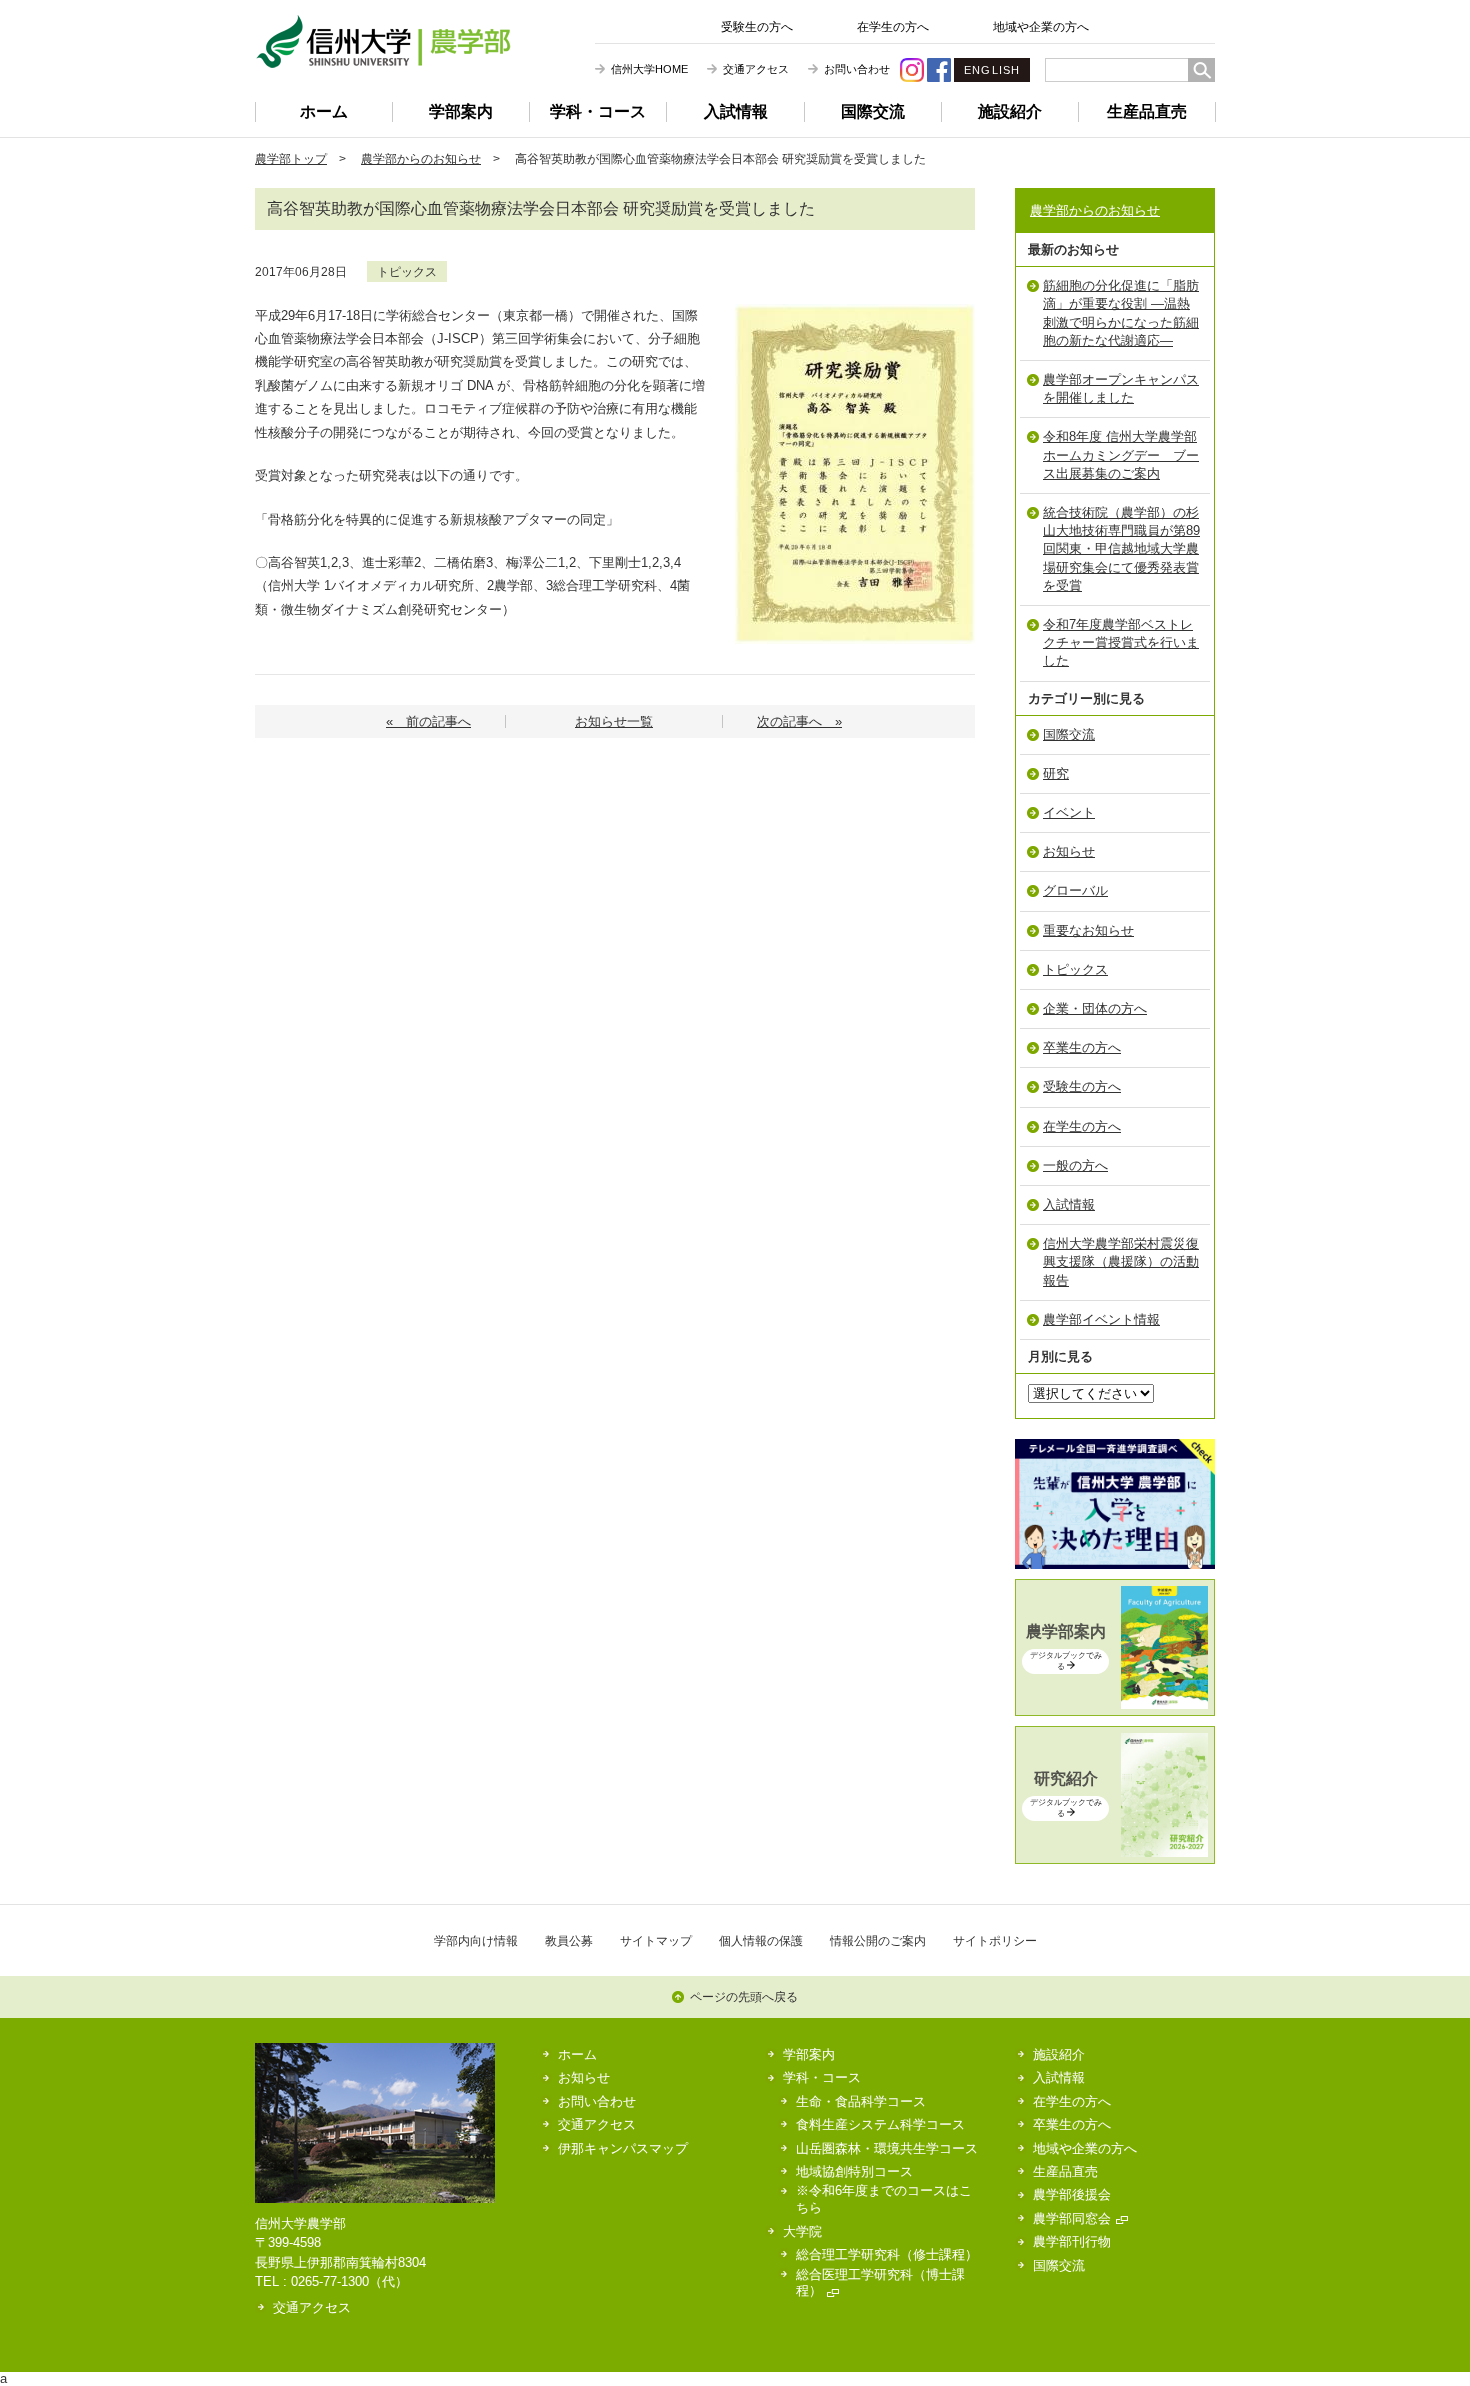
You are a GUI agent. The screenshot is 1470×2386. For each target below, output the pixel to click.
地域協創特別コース (854, 2171)
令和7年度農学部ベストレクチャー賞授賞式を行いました (1121, 642)
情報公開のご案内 (878, 1940)
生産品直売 (1147, 111)
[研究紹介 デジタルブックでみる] (1115, 1852)
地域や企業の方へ (1041, 27)
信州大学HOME (649, 69)
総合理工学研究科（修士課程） (887, 2254)
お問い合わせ (857, 69)
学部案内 (461, 111)
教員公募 (569, 1940)
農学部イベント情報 (1101, 1319)
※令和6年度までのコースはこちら (884, 2199)
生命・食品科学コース (861, 2101)
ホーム (324, 111)
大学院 (802, 2231)
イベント (1069, 812)
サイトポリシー (995, 1940)
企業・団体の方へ (1095, 1008)
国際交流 (873, 111)
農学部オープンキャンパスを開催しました (1121, 388)
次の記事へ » (799, 721)
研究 (1056, 773)
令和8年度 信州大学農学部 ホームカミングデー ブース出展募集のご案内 (1121, 454)
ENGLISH (992, 70)
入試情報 (736, 111)
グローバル (1075, 890)
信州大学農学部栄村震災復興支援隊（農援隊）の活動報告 (1121, 1261)
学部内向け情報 (476, 1940)
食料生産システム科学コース (880, 2124)
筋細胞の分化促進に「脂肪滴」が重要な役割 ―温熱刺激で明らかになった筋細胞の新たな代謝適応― (1121, 313)
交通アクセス (756, 69)
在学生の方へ (893, 27)
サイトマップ (656, 1940)
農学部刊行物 (1072, 2241)
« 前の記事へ (428, 721)
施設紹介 (1010, 111)
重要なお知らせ (1088, 930)
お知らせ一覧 (614, 721)
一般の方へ (1075, 1165)
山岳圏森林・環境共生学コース (887, 2148)
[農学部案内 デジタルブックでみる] (1115, 1704)
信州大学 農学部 (383, 41)
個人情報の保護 (761, 1940)
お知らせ (1069, 851)
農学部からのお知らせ (421, 158)
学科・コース (598, 111)
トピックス (407, 271)
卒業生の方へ (1082, 1047)
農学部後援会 (1072, 2194)
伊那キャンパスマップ (623, 2148)
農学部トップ (291, 158)
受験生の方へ (757, 27)
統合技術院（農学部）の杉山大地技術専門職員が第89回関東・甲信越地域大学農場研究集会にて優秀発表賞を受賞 (1121, 549)
